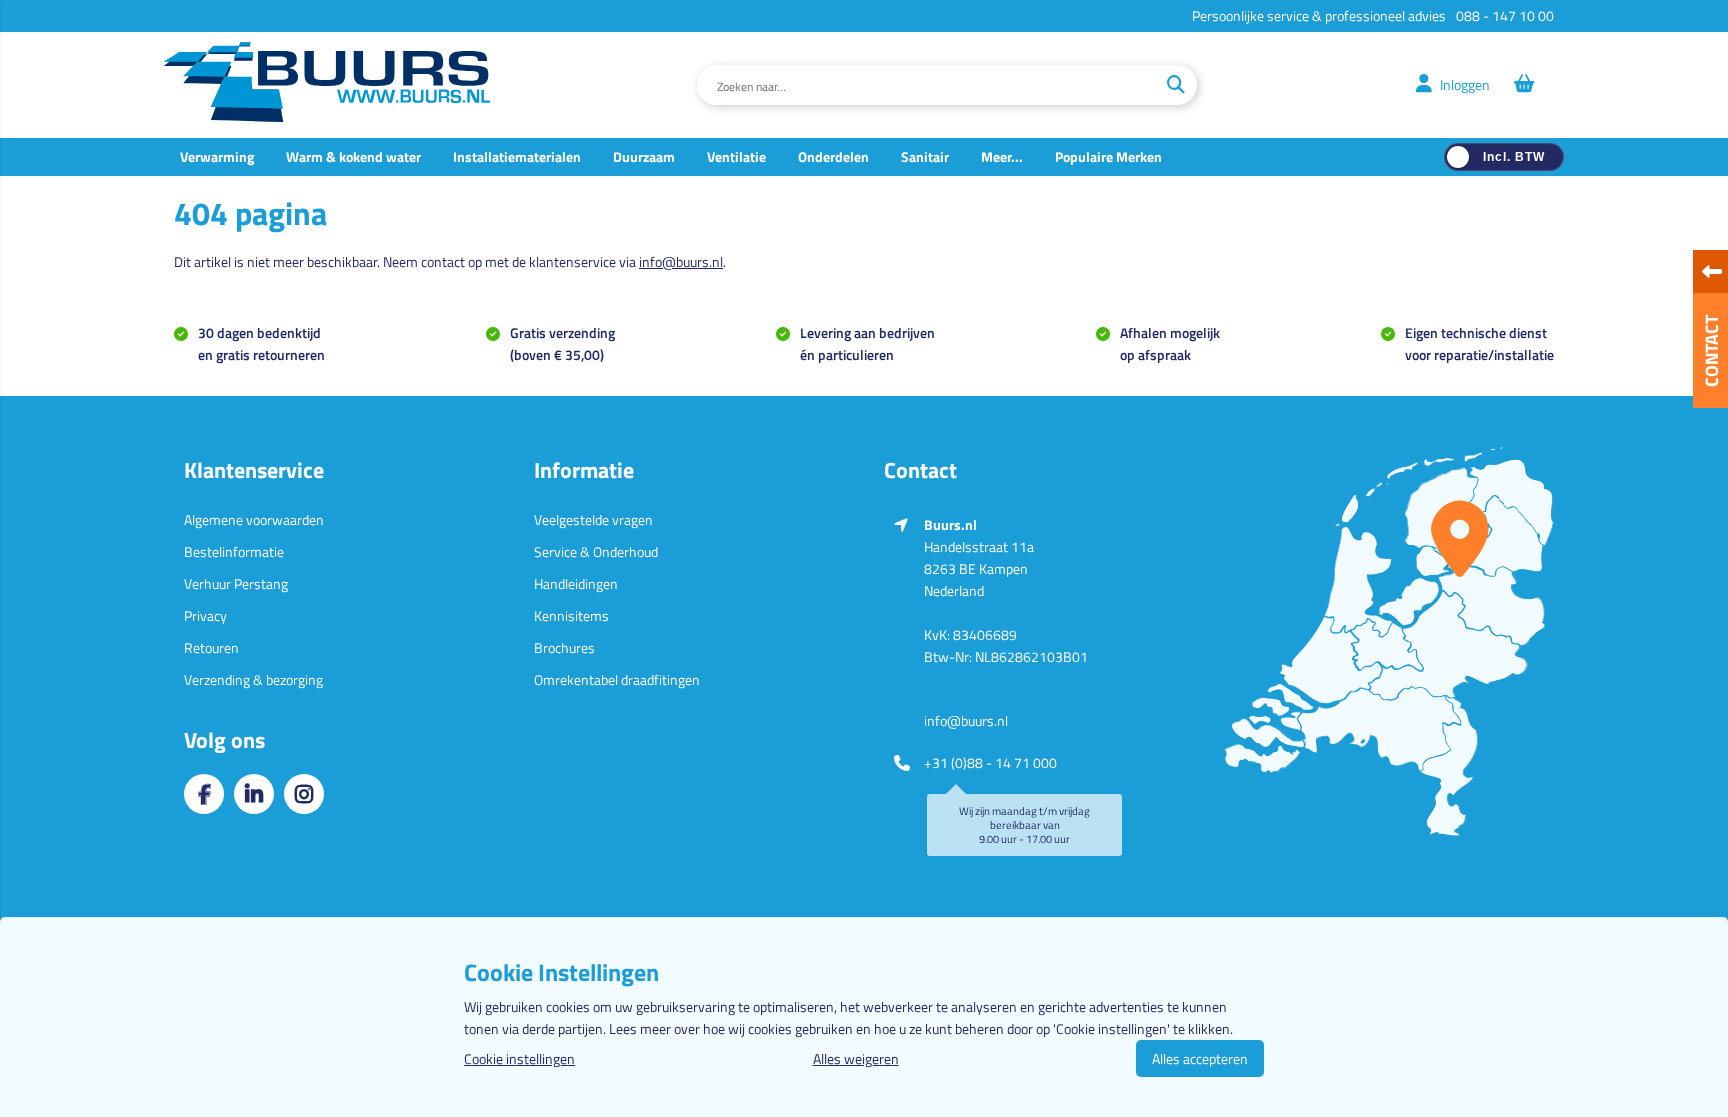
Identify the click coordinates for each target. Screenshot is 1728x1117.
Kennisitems (571, 615)
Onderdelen (833, 156)
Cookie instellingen (519, 1058)
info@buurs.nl (681, 261)
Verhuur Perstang (236, 583)
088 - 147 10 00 (1505, 15)
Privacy (205, 615)
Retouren (211, 647)
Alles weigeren (856, 1058)
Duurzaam (644, 156)
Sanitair (925, 156)
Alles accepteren (1200, 1058)
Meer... (1002, 156)
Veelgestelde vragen (593, 519)
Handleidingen (576, 583)
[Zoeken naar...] (1176, 85)
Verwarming (217, 156)
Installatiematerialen (517, 156)
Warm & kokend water (353, 156)
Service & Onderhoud (596, 551)
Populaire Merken (1108, 156)
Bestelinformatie (234, 551)
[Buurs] (327, 85)
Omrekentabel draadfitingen (617, 679)
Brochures (564, 647)
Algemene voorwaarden (254, 519)
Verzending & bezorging (253, 679)
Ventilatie (736, 156)
